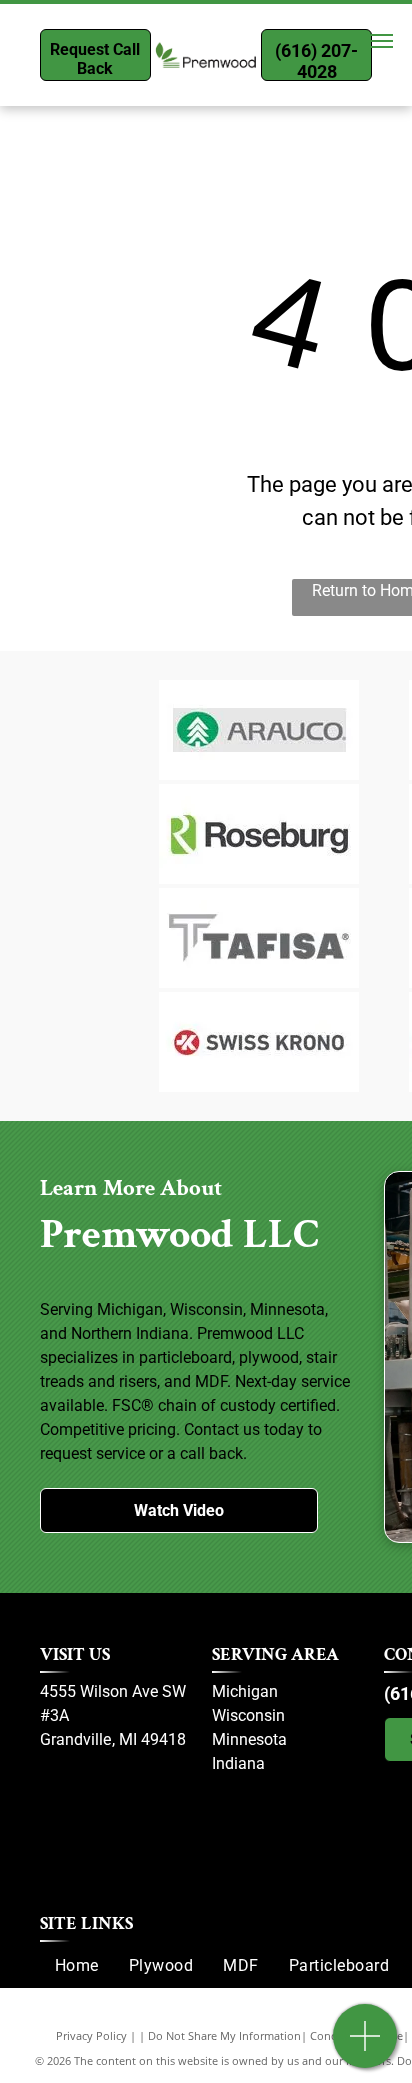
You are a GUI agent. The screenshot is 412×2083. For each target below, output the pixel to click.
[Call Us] (365, 2046)
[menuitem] (77, 1966)
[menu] (382, 41)
